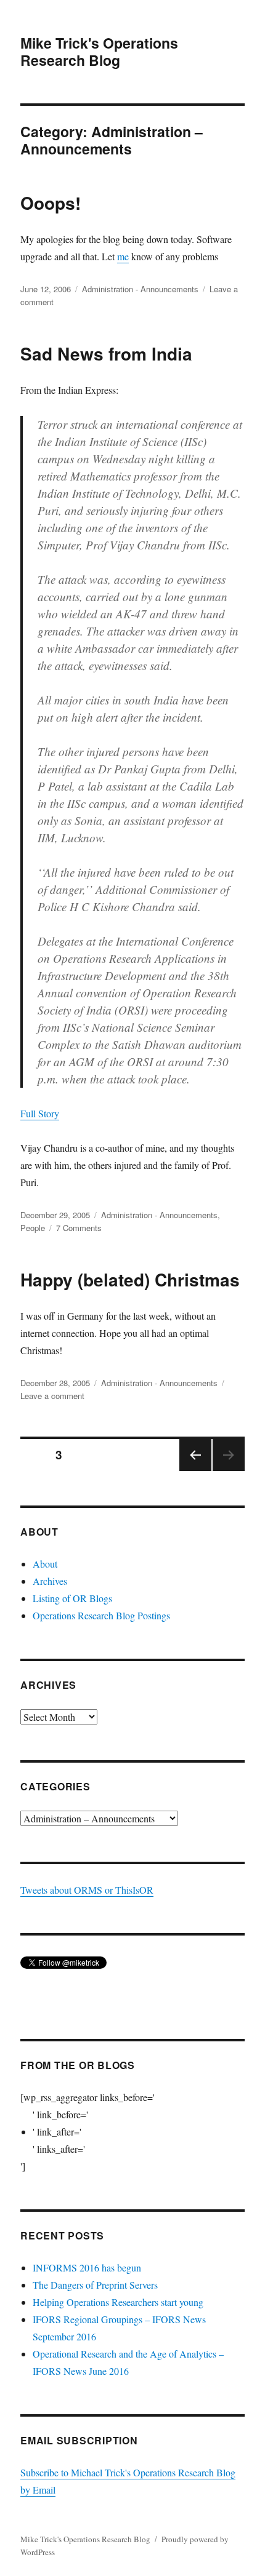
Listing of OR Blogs (72, 1598)
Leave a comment (52, 1396)
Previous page (195, 1470)
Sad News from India (106, 353)
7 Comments (79, 1228)
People (33, 1228)
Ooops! (51, 203)
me (123, 256)
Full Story (40, 1113)
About (45, 1564)
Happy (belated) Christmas (130, 1279)
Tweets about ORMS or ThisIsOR (87, 1890)
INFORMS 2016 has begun (87, 2267)
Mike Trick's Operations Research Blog (99, 51)
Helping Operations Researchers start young (118, 2302)
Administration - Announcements (140, 289)
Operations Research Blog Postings (101, 1615)
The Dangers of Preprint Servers (95, 2285)
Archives (50, 1581)
